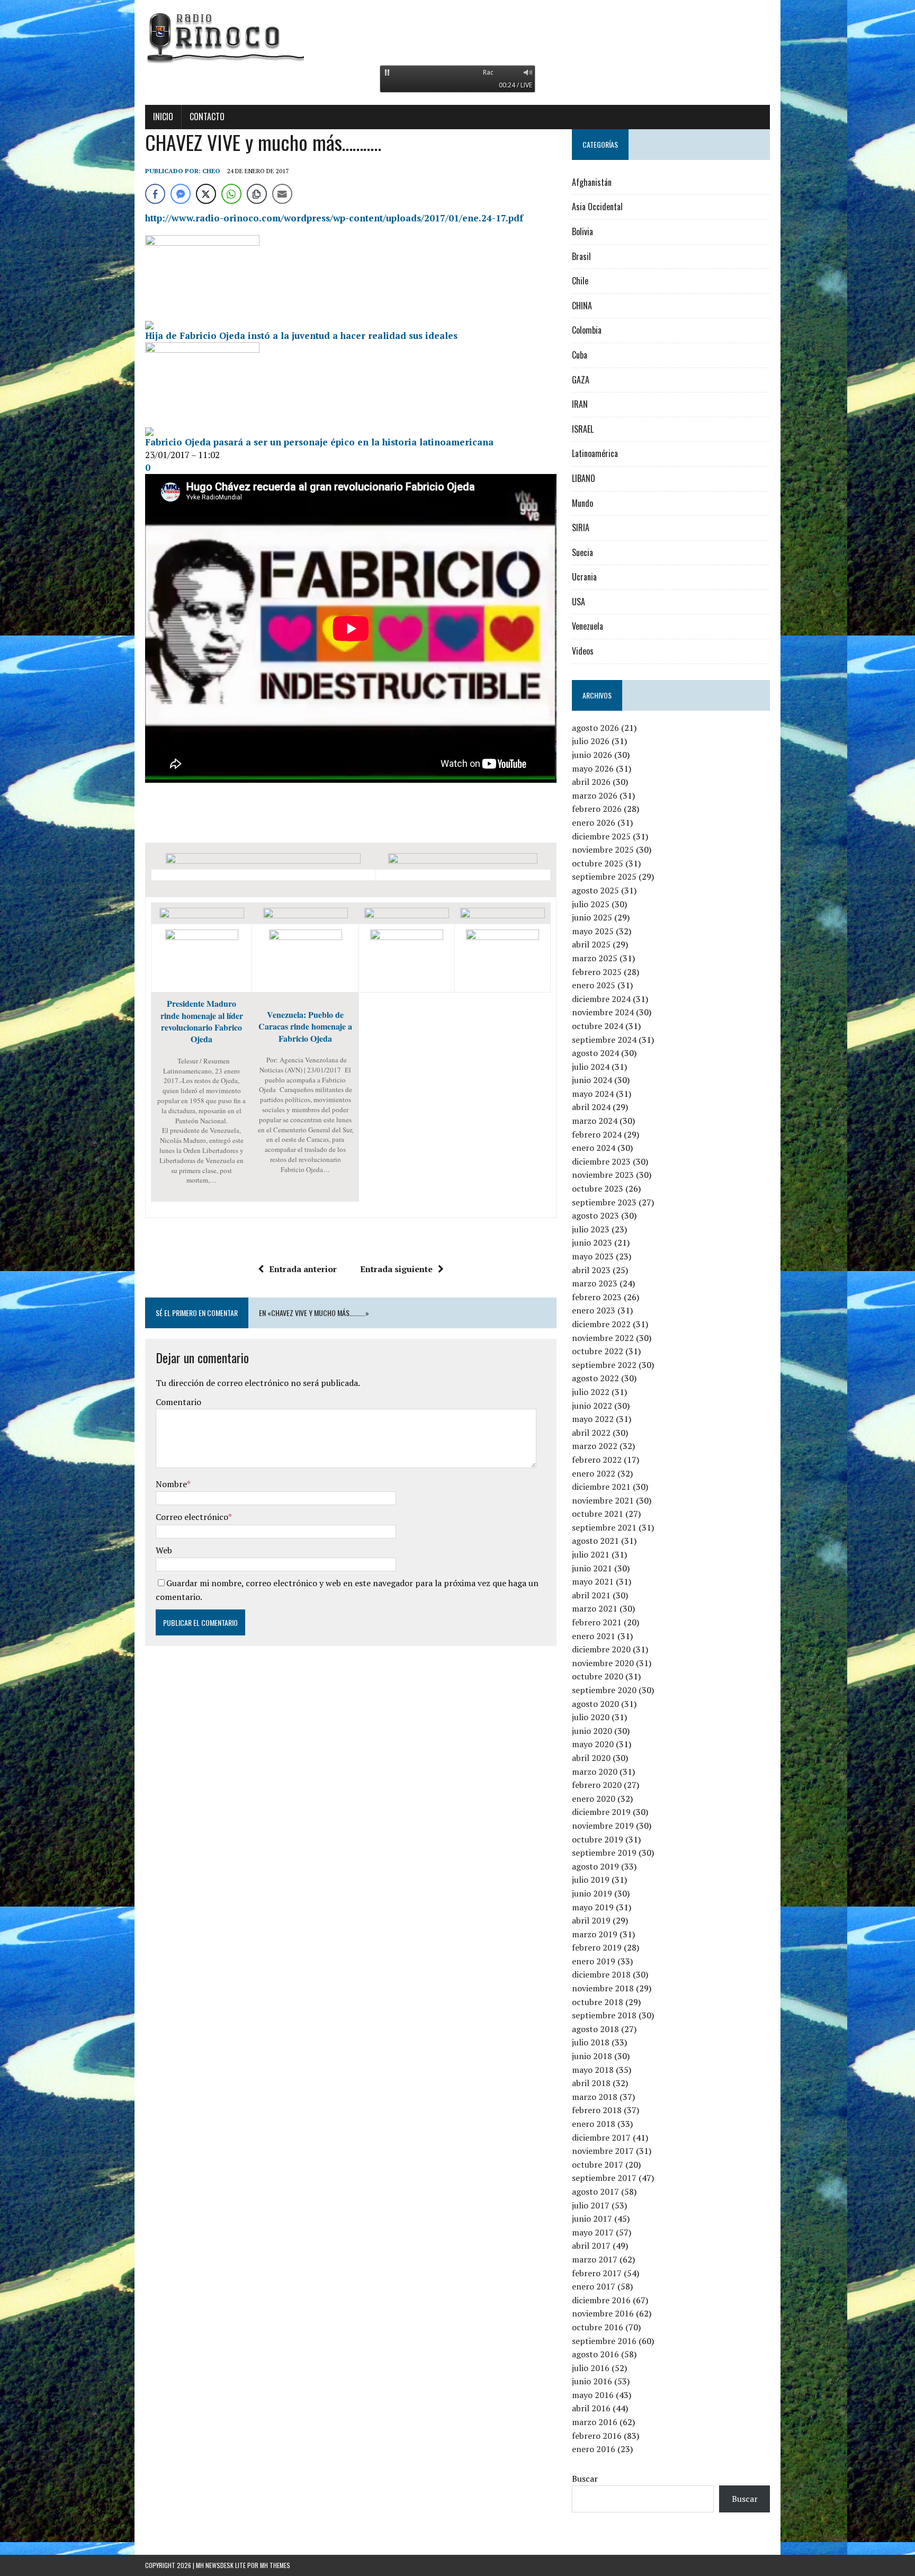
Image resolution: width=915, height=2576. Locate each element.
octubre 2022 (598, 1351)
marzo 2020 (595, 1772)
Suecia (582, 552)
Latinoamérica (595, 453)
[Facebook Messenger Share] (181, 194)
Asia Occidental (597, 207)
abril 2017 (591, 2246)
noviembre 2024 (603, 1012)
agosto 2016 (595, 2354)
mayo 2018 (593, 2070)
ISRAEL (583, 429)
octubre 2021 (598, 1514)
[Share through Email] (282, 194)
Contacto (207, 117)
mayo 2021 (593, 1581)
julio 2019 (591, 1880)
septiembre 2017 (604, 2178)
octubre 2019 (598, 1839)
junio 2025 (592, 917)
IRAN (580, 404)
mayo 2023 (593, 1256)
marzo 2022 (595, 1446)
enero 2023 (594, 1310)
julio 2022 (591, 1392)
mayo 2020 (593, 1744)
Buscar (585, 2479)
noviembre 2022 (603, 1338)
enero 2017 (594, 2286)
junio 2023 (592, 1242)
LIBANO (584, 478)
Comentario (178, 1402)
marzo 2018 (595, 2097)
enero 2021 (594, 1636)
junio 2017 (592, 2219)
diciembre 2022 (601, 1324)
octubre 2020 (598, 1676)
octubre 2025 (598, 863)
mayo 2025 (593, 931)
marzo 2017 (595, 2259)
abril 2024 (591, 1107)
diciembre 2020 (601, 1649)
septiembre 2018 (604, 2015)
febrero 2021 (597, 1622)
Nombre (171, 1484)
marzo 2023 (595, 1283)
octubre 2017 (598, 2164)
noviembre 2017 (603, 2151)
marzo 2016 (595, 2422)
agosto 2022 (595, 1378)
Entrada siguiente (396, 1269)
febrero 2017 (597, 2273)
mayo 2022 (593, 1419)
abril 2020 (591, 1758)
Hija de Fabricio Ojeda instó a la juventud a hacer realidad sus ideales (301, 336)
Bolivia (582, 231)
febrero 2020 (597, 1785)
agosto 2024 (595, 1053)
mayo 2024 (593, 1094)
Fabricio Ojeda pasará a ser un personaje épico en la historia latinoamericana (319, 442)
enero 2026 (594, 822)
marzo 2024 (595, 1121)
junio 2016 (592, 2381)
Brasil (581, 256)
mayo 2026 (593, 768)
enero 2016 (594, 2449)
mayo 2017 (593, 2232)
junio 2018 (592, 2056)
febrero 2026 (597, 809)
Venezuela (587, 626)
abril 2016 (591, 2408)
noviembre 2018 (603, 1988)
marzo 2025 (595, 958)
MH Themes (275, 2565)
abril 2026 (591, 782)
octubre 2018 (598, 2002)
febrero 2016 (597, 2436)
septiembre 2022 (604, 1365)
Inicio (163, 117)
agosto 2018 (595, 2029)
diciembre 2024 (601, 999)
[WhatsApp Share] (231, 194)
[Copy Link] (257, 194)
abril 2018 (591, 2083)
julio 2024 (591, 1067)
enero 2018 (594, 2124)
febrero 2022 (597, 1460)
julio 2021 (591, 1554)
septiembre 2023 (604, 1202)
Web (164, 1550)
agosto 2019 (595, 1866)
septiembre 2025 (604, 876)
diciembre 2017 (601, 2137)
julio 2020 (591, 1717)
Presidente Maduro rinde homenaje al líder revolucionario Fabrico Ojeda (202, 1021)
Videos (583, 651)
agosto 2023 (595, 1215)
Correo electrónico (192, 1517)
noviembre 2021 (603, 1500)
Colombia (587, 330)
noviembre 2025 (603, 849)
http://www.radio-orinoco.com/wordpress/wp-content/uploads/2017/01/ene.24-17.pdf (334, 218)
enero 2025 (594, 985)
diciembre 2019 (601, 1812)
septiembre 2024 (604, 1040)
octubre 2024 (598, 1026)
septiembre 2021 (604, 1527)
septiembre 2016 (604, 2341)
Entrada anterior (303, 1269)
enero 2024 (594, 1148)
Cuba (580, 355)
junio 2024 (592, 1080)
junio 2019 (592, 1893)
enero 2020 (594, 1799)
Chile (580, 281)
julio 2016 (591, 2368)
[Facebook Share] (155, 194)
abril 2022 (591, 1433)
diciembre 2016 (601, 2300)
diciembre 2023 (601, 1161)
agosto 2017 (595, 2192)
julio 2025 (591, 904)
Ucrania (584, 577)
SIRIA (581, 527)
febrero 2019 (597, 1947)
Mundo (582, 503)
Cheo (211, 171)
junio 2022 (592, 1406)
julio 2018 (591, 2042)
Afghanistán (592, 182)
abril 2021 (591, 1595)
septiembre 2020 (604, 1690)
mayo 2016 (593, 2395)
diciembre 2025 (601, 836)
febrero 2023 (597, 1297)
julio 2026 (591, 741)
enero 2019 (594, 1961)
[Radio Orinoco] (457, 37)
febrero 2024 (597, 1134)
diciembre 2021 (601, 1487)
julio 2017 (591, 2205)
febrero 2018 (597, 2110)
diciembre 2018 (601, 1974)
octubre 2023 (598, 1188)
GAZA (581, 380)
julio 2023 (591, 1229)
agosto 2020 (595, 1704)
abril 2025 (591, 944)
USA (578, 602)
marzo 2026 (595, 795)
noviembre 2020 (603, 1663)
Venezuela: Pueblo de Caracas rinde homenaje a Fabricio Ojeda (305, 1026)
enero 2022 (594, 1473)
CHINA (582, 306)
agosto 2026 (595, 728)
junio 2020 (592, 1731)
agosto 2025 (595, 890)
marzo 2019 (595, 1934)
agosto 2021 (595, 1541)
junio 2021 (592, 1568)
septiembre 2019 (604, 1853)
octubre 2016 (598, 2327)
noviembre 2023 (603, 1175)
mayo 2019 (593, 1907)
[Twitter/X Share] (206, 194)
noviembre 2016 (603, 2313)
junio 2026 (592, 755)
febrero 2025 (597, 972)
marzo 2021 (595, 1608)
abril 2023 (591, 1270)
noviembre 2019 (603, 1826)
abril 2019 (591, 1920)
